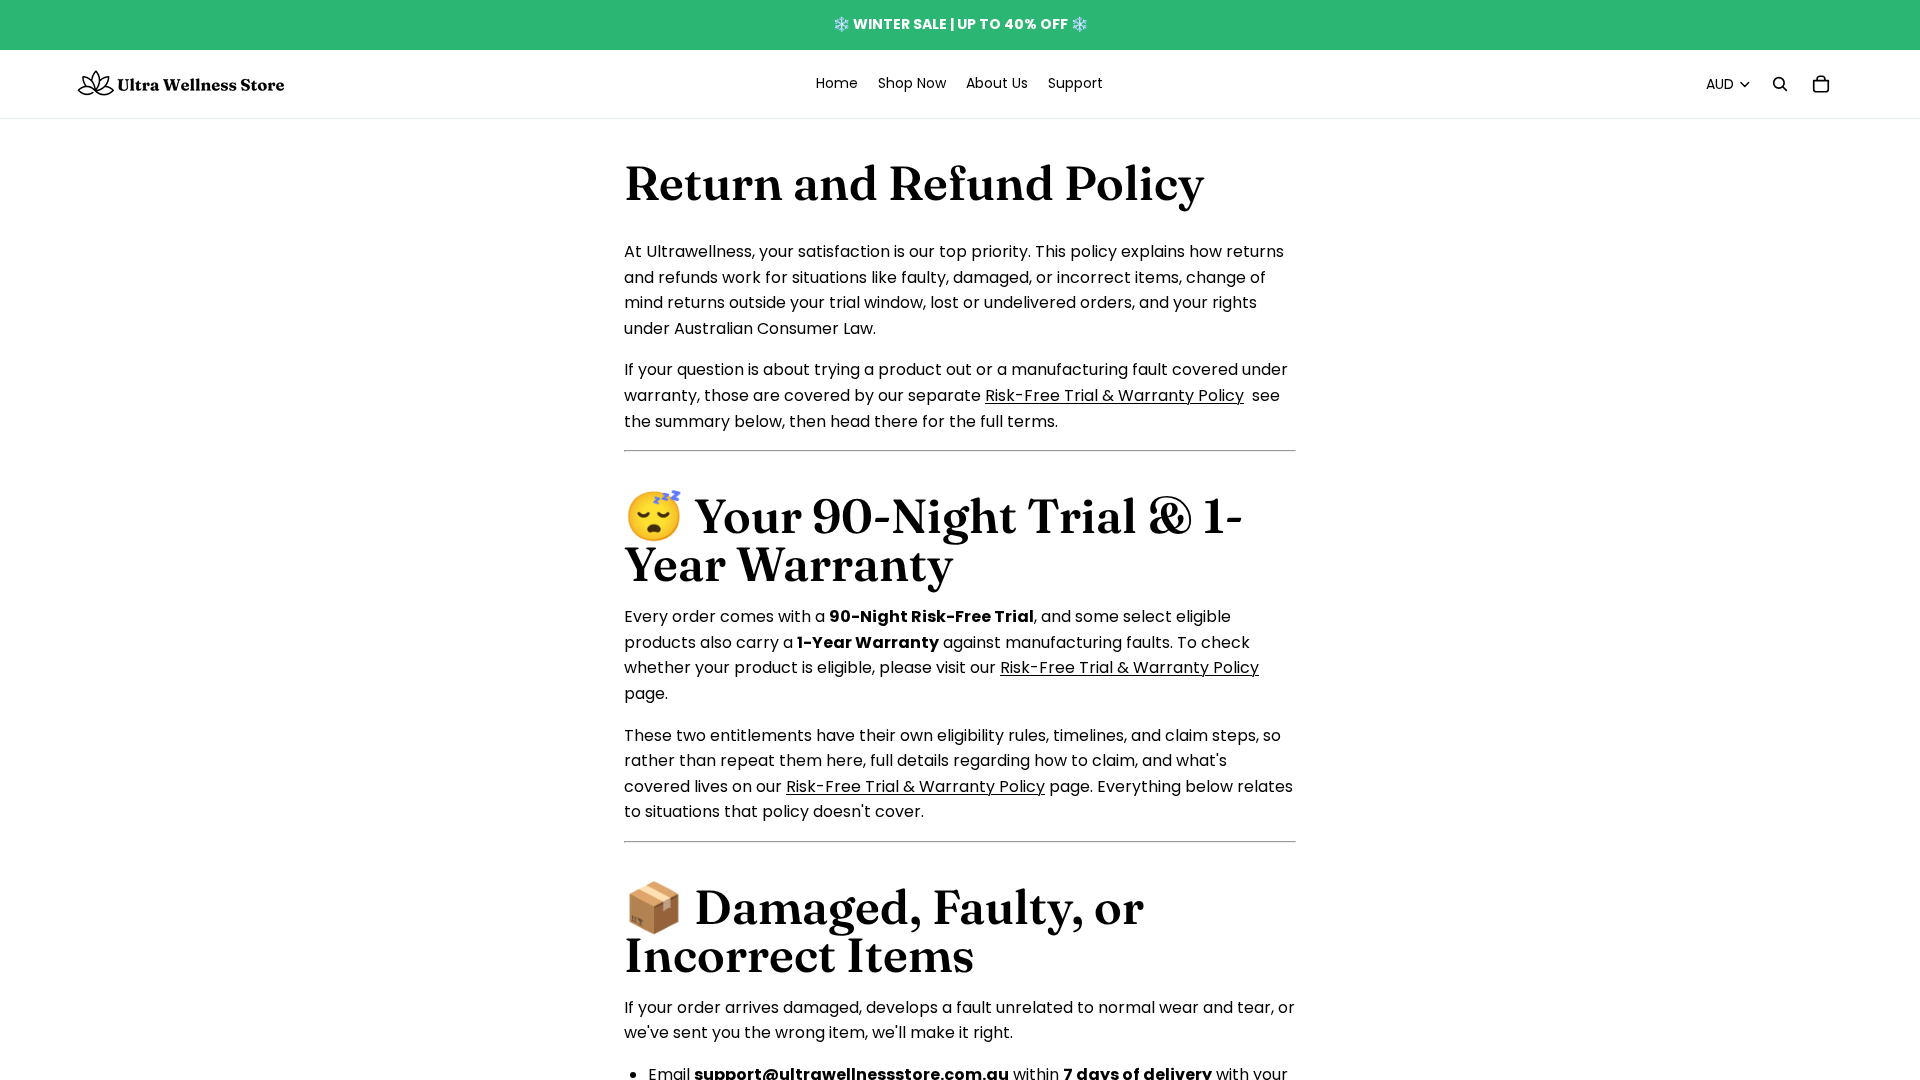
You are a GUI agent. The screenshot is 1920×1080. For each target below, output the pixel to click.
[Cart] (1821, 84)
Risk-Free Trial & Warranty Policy (1114, 395)
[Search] (1780, 84)
